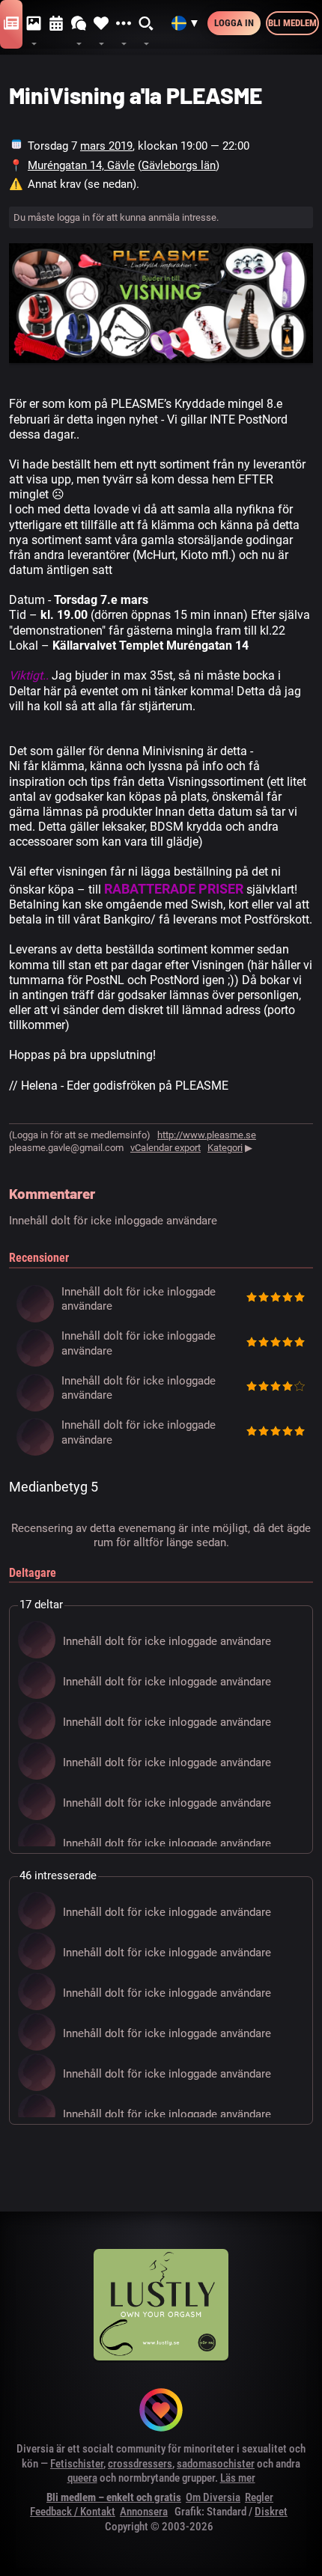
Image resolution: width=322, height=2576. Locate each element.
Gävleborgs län (179, 165)
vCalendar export (165, 1148)
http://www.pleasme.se (207, 1135)
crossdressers (140, 2464)
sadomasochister (216, 2464)
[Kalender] (56, 24)
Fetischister (77, 2464)
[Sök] (147, 24)
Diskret (271, 2512)
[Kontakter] (101, 24)
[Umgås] (79, 24)
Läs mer (238, 2478)
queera (82, 2478)
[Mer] (124, 24)
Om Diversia (213, 2497)
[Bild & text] (34, 24)
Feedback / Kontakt (73, 2512)
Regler (259, 2497)
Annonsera (144, 2512)
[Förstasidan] (11, 24)
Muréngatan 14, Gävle (81, 165)
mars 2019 (106, 146)
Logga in (234, 23)
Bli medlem (292, 23)
